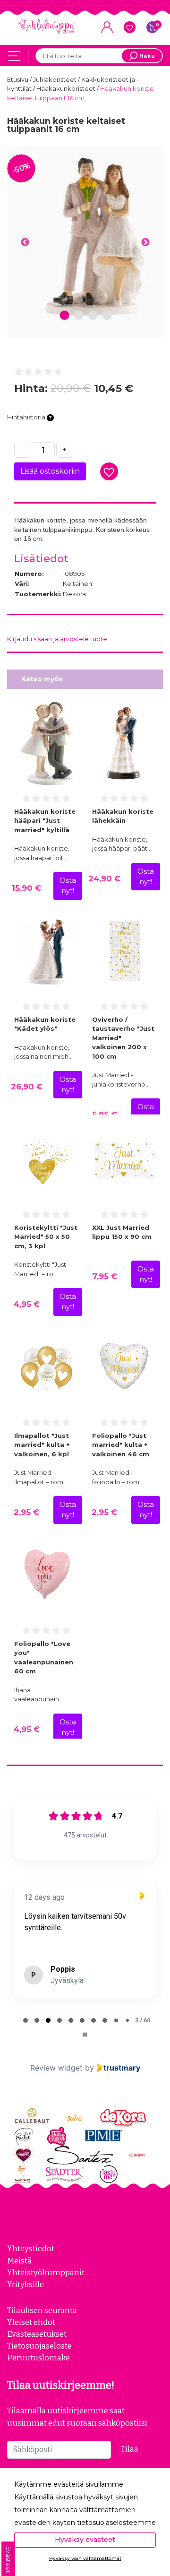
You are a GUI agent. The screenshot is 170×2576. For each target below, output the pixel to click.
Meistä (19, 2261)
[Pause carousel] (85, 2035)
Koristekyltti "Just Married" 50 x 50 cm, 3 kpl (46, 1237)
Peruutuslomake (38, 2358)
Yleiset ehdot (31, 2322)
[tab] (25, 2020)
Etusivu (18, 79)
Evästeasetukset (37, 2334)
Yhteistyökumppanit (46, 2272)
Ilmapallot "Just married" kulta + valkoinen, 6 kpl (42, 1445)
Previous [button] (25, 243)
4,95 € (27, 1304)
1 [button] (65, 316)
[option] (85, 237)
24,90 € (104, 879)
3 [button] (93, 316)
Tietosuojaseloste (39, 2346)
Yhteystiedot (31, 2248)
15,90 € (26, 888)
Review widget (56, 2068)
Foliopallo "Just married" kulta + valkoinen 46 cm (121, 1445)
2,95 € (26, 1512)
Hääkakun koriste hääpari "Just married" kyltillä (45, 821)
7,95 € (105, 1276)
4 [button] (107, 316)
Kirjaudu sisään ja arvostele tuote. (58, 639)
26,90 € (27, 1087)
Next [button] (145, 243)
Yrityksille (25, 2284)
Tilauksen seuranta (42, 2310)
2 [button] (79, 316)
